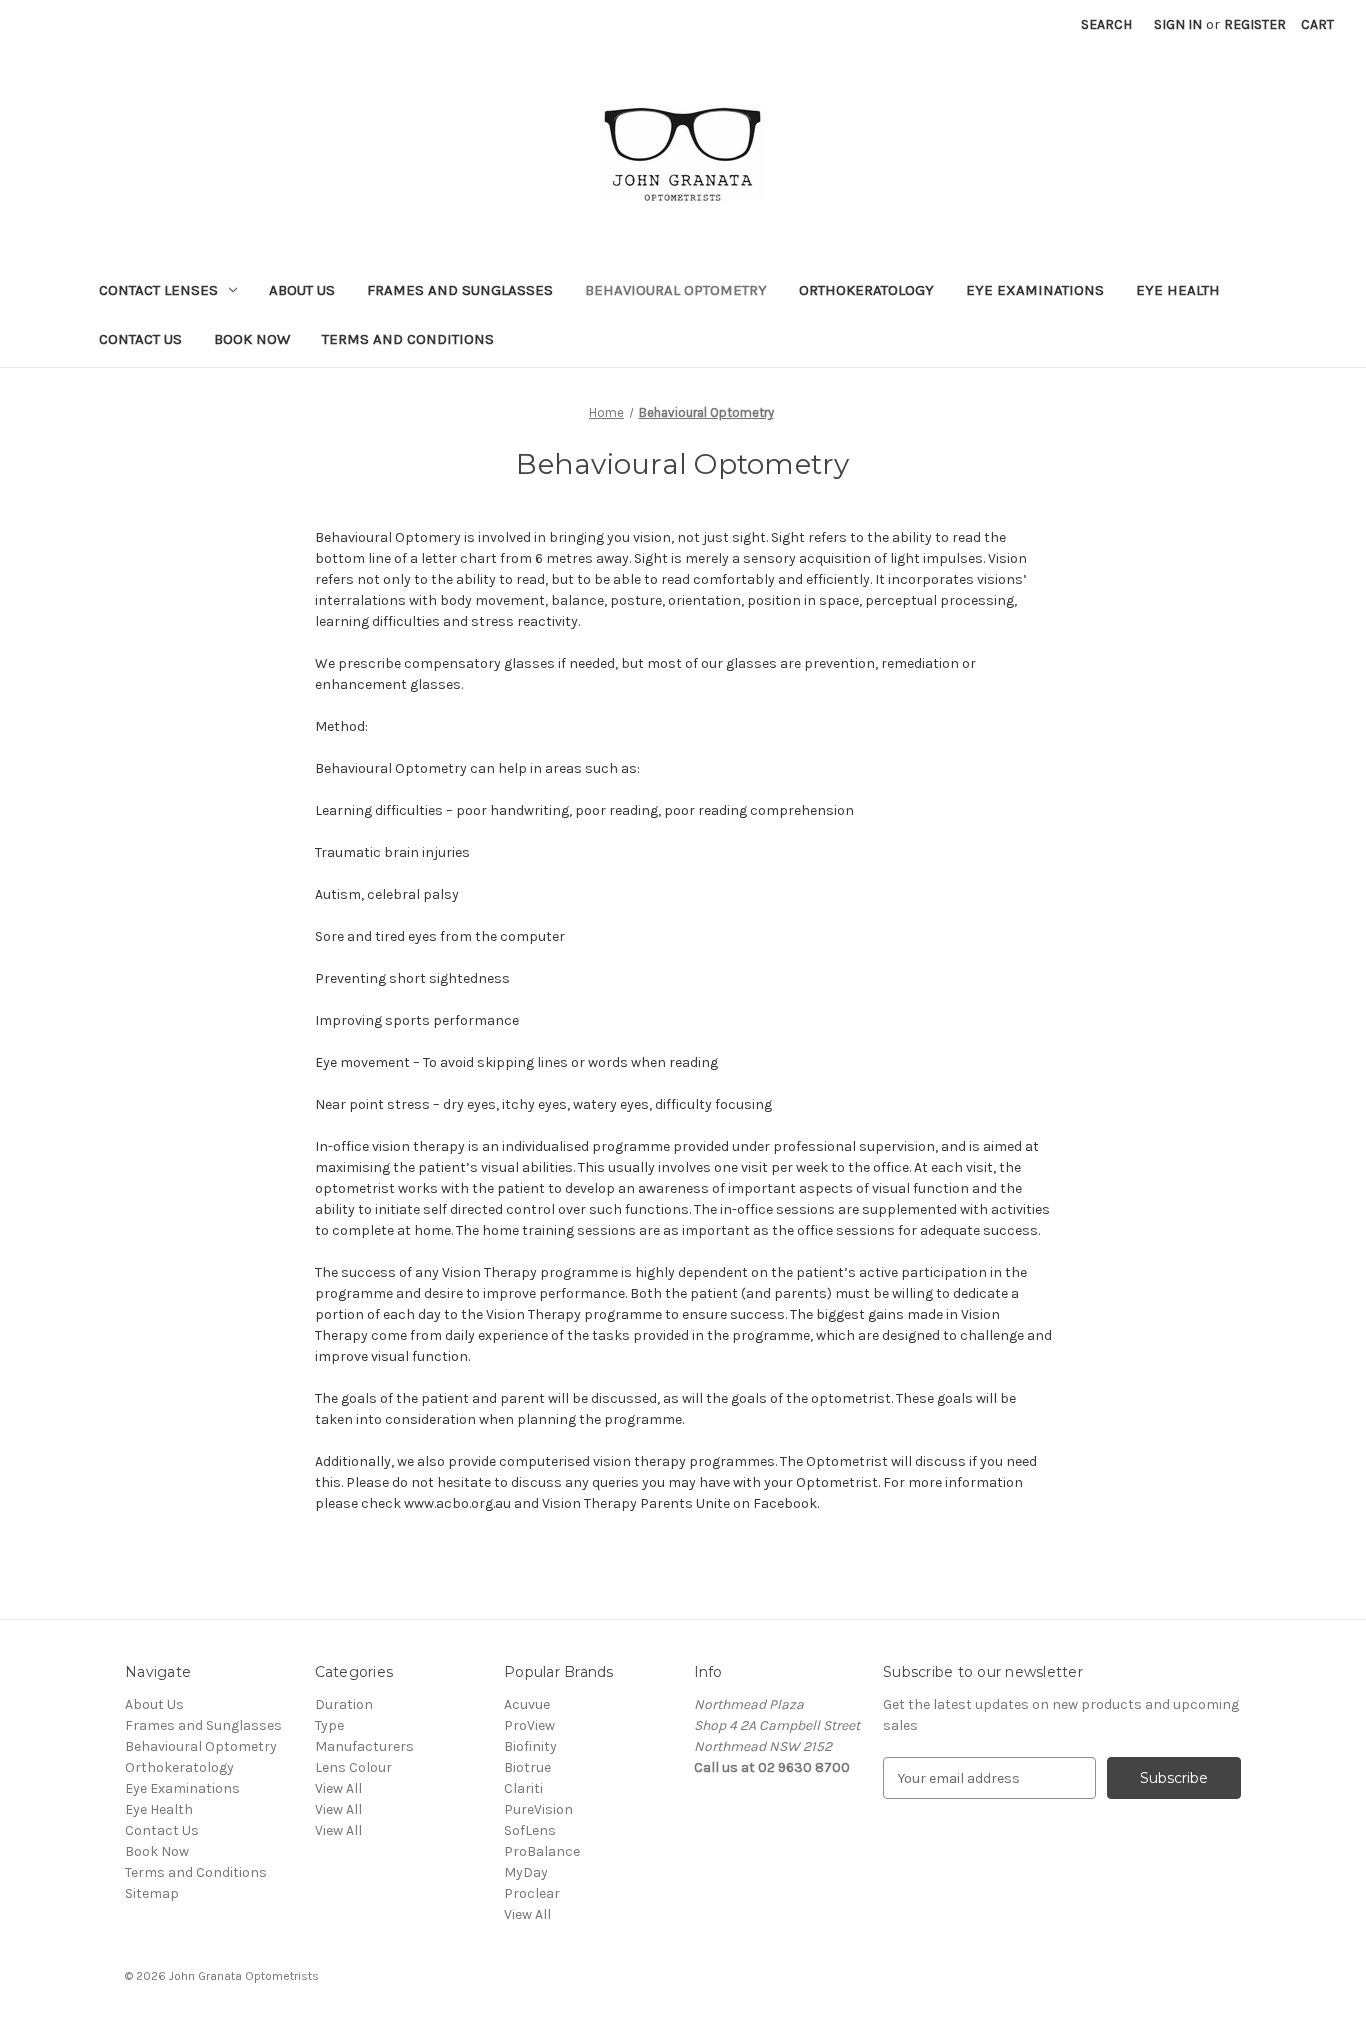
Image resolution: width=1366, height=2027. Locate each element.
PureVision (538, 1809)
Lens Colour (353, 1767)
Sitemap (152, 1893)
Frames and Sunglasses (460, 290)
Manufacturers (364, 1746)
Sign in (1178, 24)
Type (329, 1725)
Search (1106, 24)
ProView (529, 1725)
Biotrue (527, 1767)
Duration (344, 1704)
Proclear (532, 1893)
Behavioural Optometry (676, 290)
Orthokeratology (866, 290)
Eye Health (1178, 290)
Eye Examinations (1035, 290)
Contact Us (140, 339)
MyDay (526, 1872)
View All (338, 1788)
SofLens (530, 1830)
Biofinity (530, 1746)
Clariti (523, 1788)
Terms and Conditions (408, 339)
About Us (302, 290)
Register (1255, 24)
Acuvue (527, 1704)
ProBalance (542, 1851)
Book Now (252, 339)
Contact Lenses (158, 290)
